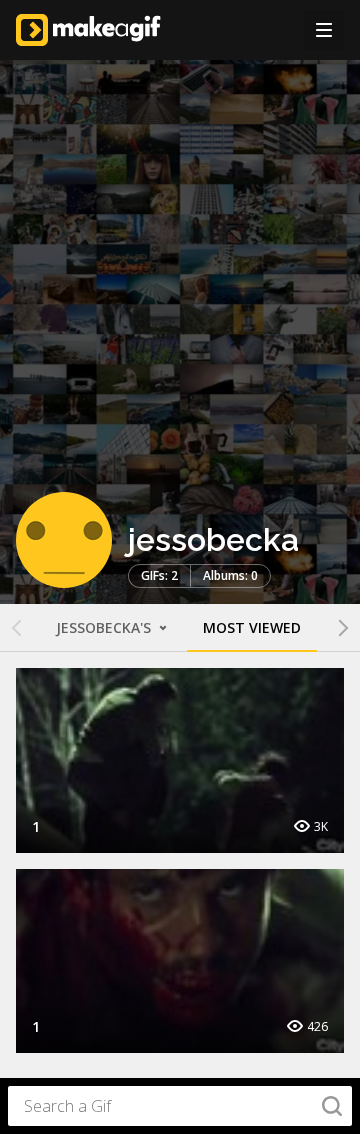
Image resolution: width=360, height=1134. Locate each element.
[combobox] (180, 1106)
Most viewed (252, 627)
